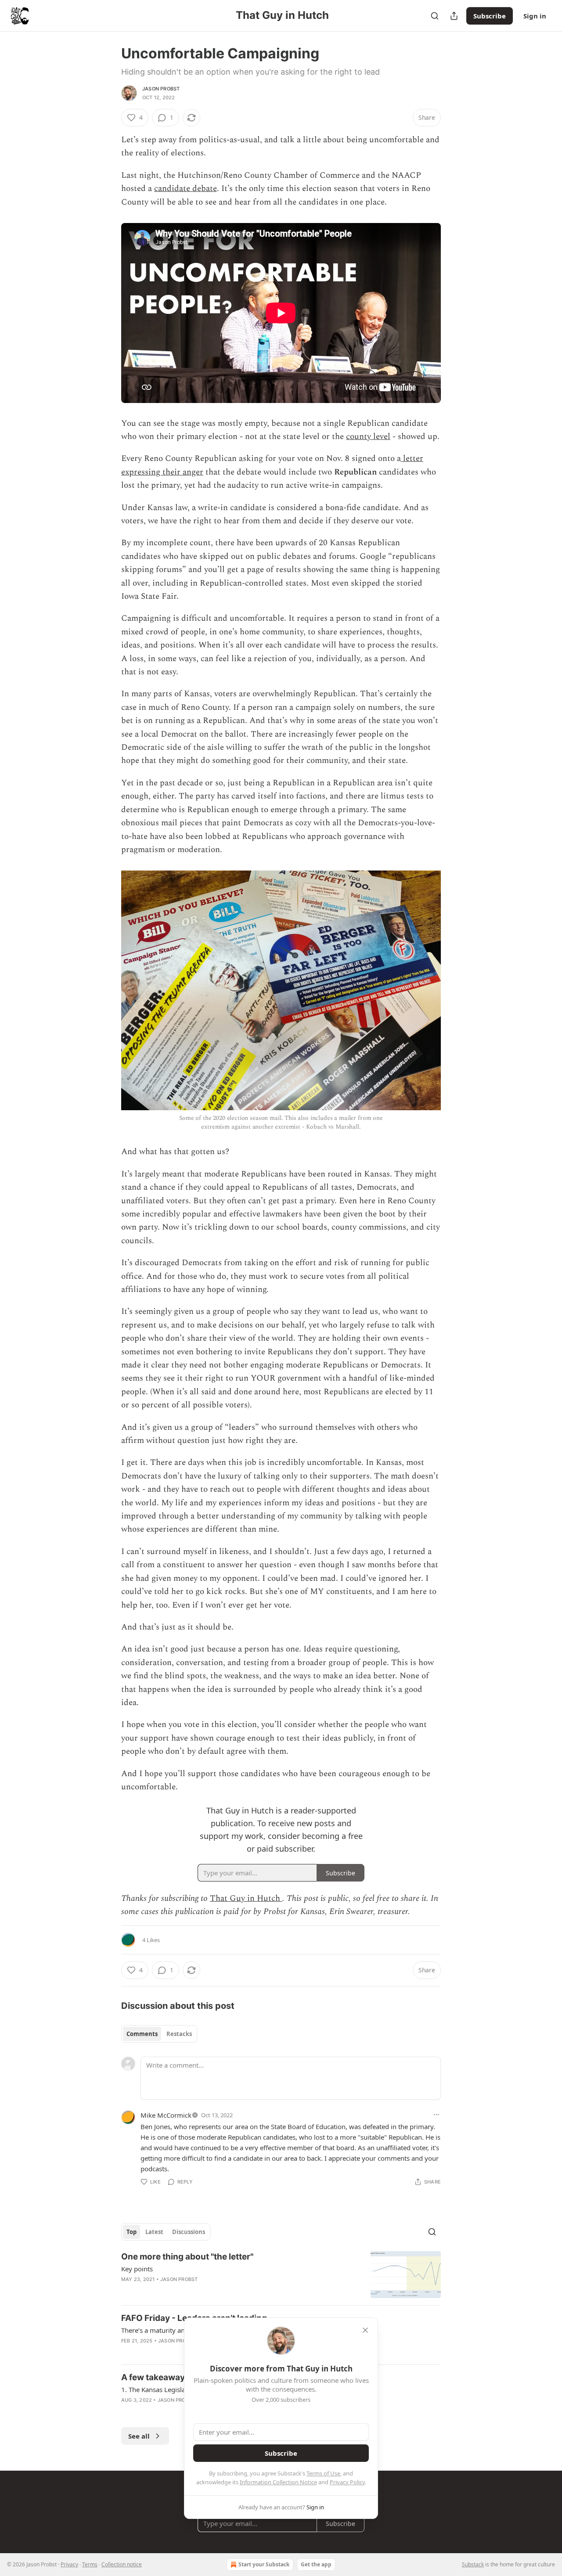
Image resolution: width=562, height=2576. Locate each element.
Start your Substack (264, 2564)
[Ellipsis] (436, 2115)
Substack (473, 2564)
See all (139, 2436)
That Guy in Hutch (246, 1898)
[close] (365, 2330)
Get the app (316, 2564)
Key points (137, 2269)
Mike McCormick (166, 2115)
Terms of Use (323, 2473)
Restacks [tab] (179, 2034)
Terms (90, 2564)
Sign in (535, 16)
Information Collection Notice (278, 2482)
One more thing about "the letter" (187, 2257)
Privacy (69, 2564)
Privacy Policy (347, 2482)
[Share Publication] (454, 16)
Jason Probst (161, 89)
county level (368, 437)
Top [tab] (131, 2232)
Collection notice (122, 2564)
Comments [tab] (142, 2034)
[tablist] (159, 2034)
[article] (281, 2275)
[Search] (435, 16)
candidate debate (186, 189)
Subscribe (490, 16)
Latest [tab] (154, 2232)
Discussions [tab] (189, 2232)
